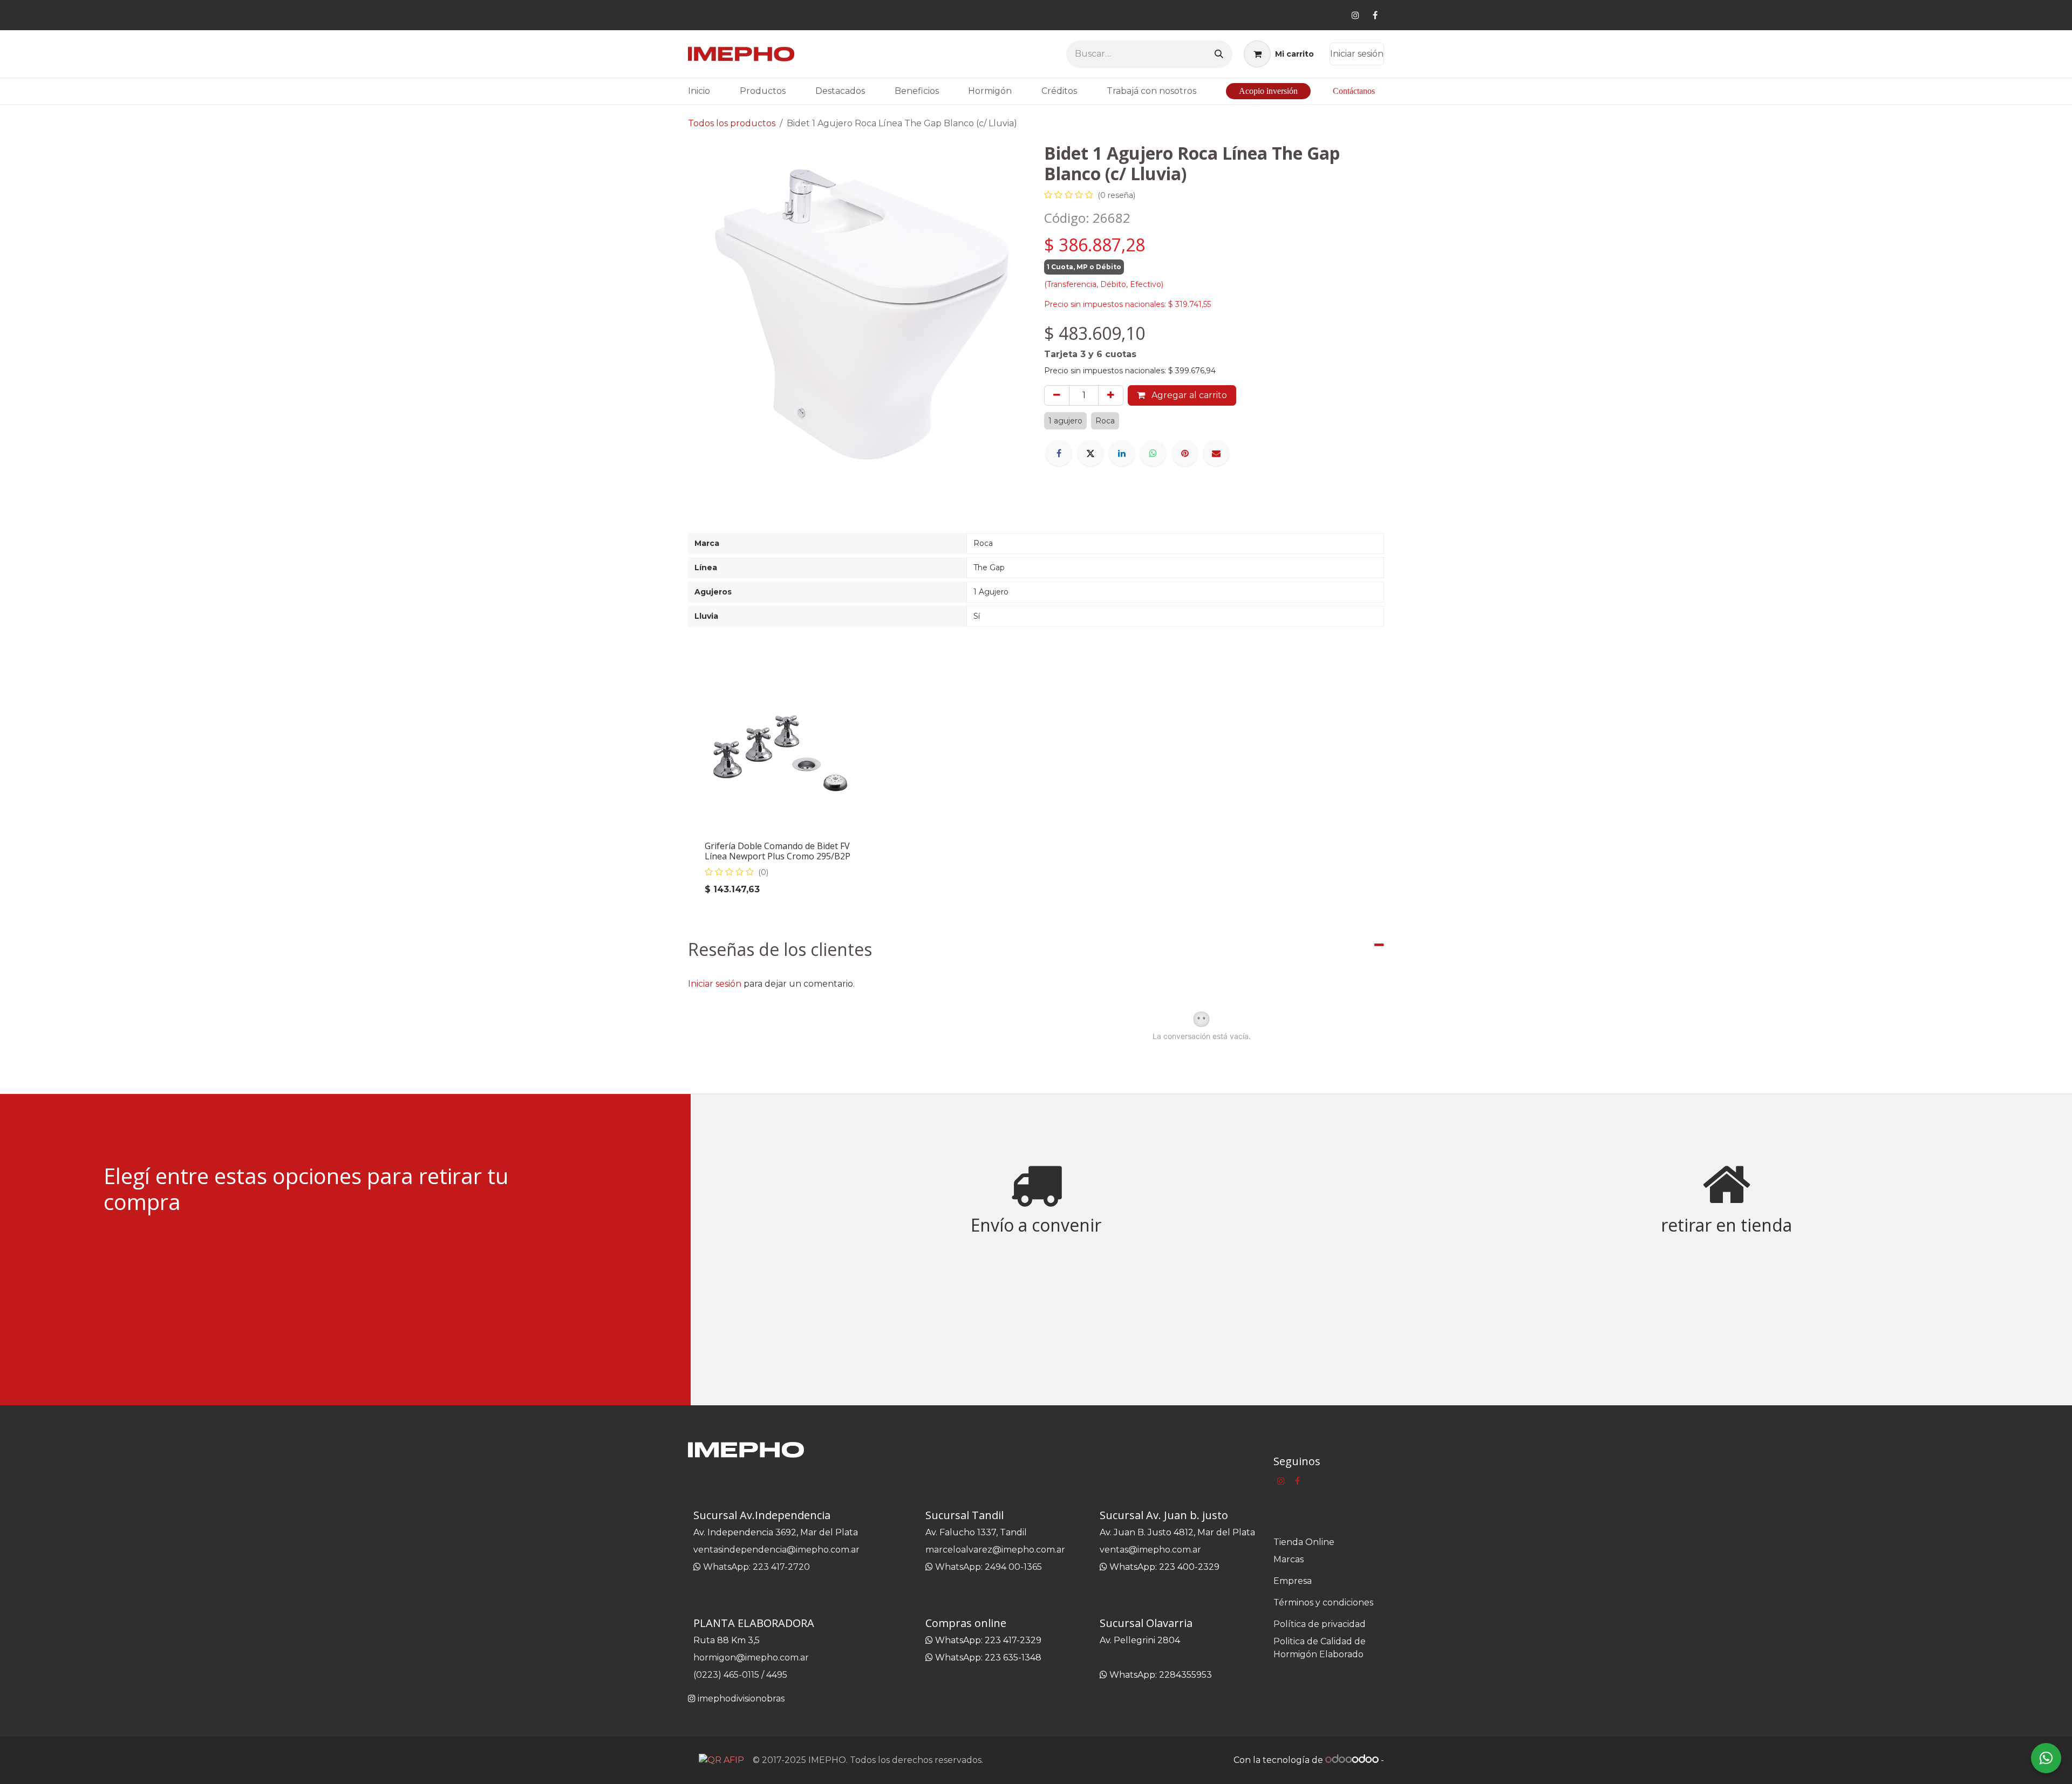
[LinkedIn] (1122, 453)
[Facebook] (1375, 15)
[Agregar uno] (1111, 395)
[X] (1090, 453)
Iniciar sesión (1357, 54)
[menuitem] (699, 91)
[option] (1036, 787)
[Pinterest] (1185, 453)
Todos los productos (732, 123)
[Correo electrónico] (1216, 453)
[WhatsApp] (1153, 453)
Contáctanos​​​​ (1354, 91)
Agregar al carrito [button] (1188, 395)
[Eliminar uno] (1057, 395)
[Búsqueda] (1219, 54)
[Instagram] (1355, 15)
